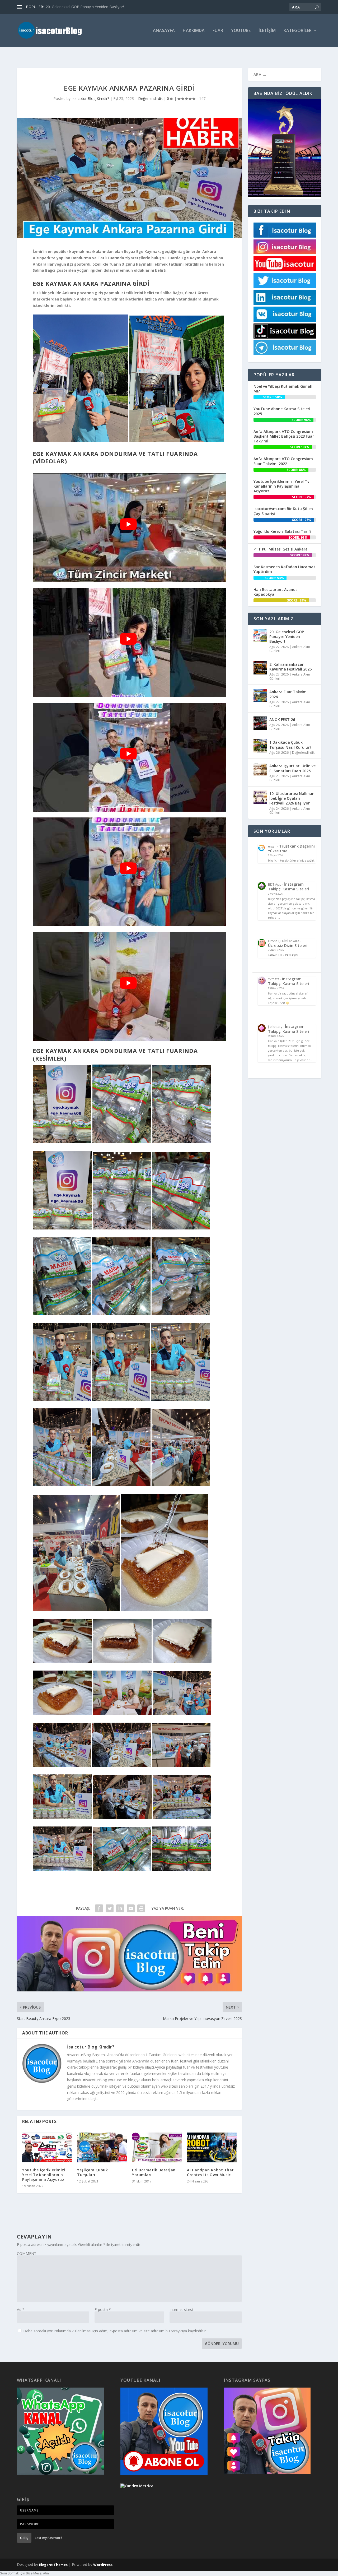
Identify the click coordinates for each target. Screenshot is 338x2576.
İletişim (267, 31)
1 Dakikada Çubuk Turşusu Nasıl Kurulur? (290, 745)
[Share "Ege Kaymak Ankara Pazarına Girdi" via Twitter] (110, 1908)
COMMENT (27, 2253)
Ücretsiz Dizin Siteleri (288, 945)
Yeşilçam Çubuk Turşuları (92, 2172)
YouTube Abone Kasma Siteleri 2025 (282, 411)
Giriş (24, 2538)
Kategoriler (298, 31)
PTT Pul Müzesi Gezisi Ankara (281, 549)
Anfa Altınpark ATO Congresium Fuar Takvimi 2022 (283, 461)
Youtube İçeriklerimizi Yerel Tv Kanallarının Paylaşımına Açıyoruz (44, 2175)
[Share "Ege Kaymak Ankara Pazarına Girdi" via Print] (141, 1908)
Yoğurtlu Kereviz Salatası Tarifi (282, 531)
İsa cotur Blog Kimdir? (90, 98)
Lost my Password (49, 2538)
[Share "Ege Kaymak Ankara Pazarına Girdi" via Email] (131, 1908)
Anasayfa (164, 31)
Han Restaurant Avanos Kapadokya (275, 592)
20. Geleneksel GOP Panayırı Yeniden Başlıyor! (85, 7)
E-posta (103, 2309)
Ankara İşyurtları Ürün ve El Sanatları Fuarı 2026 (292, 768)
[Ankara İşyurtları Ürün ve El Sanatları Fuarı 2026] (260, 769)
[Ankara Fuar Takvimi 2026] (260, 695)
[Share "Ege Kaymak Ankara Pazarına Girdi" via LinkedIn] (120, 1908)
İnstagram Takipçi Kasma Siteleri (289, 887)
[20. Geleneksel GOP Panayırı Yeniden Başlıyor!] (260, 635)
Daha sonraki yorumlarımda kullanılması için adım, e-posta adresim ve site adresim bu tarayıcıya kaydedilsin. (115, 2331)
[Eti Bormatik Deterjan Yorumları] (157, 2147)
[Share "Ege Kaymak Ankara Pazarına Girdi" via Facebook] (99, 1908)
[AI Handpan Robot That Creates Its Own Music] (212, 2147)
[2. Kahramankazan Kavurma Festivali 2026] (260, 668)
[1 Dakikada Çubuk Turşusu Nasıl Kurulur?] (260, 746)
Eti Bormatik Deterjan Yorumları (154, 2172)
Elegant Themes (53, 2565)
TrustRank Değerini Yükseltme (291, 848)
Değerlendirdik (150, 98)
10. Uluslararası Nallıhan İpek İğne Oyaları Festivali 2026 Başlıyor (292, 798)
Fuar (218, 31)
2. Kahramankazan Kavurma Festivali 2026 (290, 667)
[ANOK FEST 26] (260, 723)
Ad (21, 2309)
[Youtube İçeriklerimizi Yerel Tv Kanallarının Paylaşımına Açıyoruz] (47, 2147)
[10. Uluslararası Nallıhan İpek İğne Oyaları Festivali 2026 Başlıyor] (260, 797)
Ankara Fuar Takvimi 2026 (288, 694)
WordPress (103, 2565)
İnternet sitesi (181, 2309)
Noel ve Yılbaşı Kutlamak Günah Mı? (283, 389)
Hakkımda (194, 31)
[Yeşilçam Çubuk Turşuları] (102, 2147)
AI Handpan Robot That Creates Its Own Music (210, 2172)
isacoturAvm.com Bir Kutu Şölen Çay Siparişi (283, 511)
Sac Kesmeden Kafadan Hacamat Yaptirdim (284, 569)
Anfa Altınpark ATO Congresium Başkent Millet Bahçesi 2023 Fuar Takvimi (284, 436)
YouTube (241, 31)
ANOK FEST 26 (282, 720)
